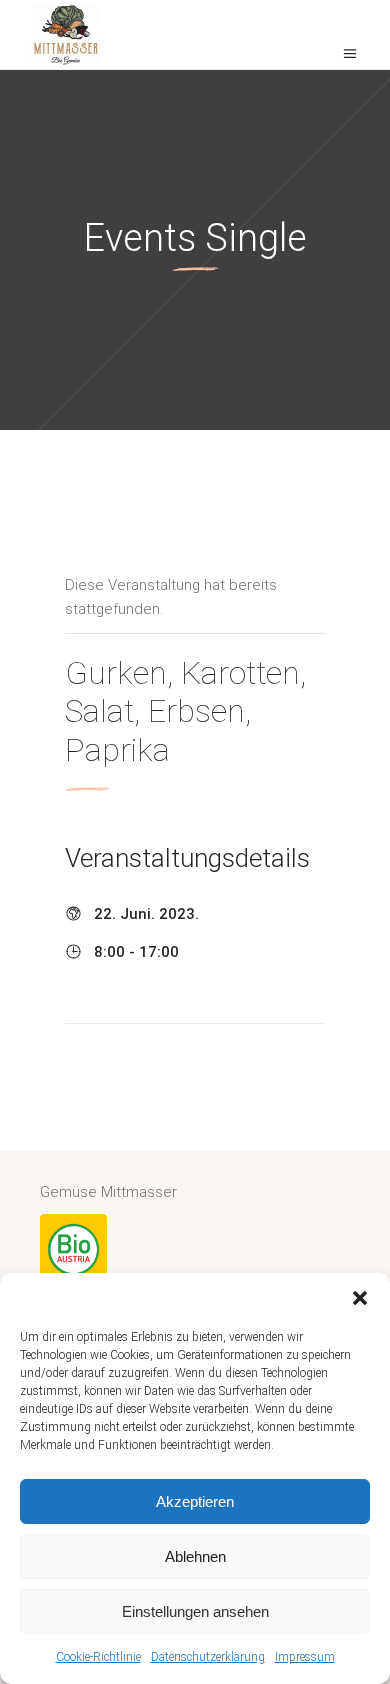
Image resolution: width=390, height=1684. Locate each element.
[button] (360, 1298)
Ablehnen (195, 1556)
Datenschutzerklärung (208, 1657)
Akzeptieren (195, 1501)
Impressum (305, 1657)
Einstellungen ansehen (195, 1611)
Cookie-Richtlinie (98, 1657)
